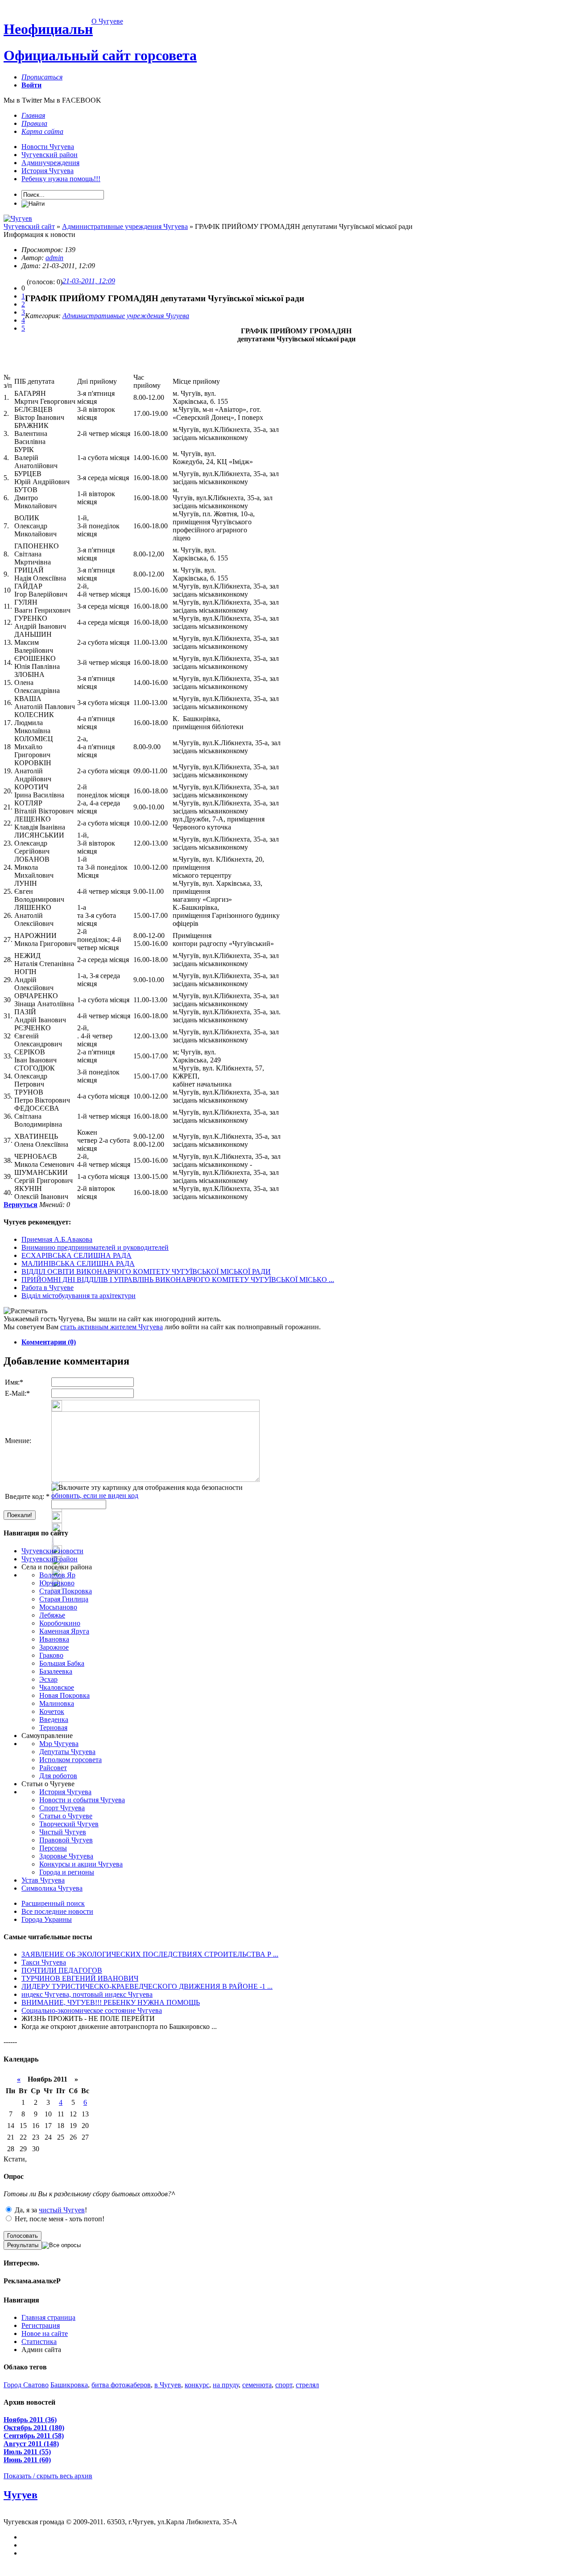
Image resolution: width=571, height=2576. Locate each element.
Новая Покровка (64, 1695)
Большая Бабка (62, 1663)
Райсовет (53, 1768)
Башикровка (69, 2385)
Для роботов (58, 1776)
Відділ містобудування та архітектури (79, 1296)
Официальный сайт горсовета (100, 55)
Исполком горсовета (70, 1760)
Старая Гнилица (64, 1599)
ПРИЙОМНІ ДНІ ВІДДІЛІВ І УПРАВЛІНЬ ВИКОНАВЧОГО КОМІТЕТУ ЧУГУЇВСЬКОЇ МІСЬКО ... (178, 1280)
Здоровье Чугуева (66, 1856)
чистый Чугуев (62, 2210)
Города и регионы (67, 1872)
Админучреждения (50, 163)
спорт (284, 2385)
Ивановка (54, 1639)
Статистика (39, 2342)
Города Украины (47, 1919)
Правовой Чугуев (66, 1840)
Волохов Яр (57, 1575)
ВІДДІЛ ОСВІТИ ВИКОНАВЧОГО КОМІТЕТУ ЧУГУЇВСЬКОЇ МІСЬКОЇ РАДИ (146, 1271)
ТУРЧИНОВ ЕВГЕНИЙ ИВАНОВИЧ (80, 1978)
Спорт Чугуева (62, 1808)
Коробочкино (60, 1623)
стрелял (307, 2385)
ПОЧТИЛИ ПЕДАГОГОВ (62, 1970)
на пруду (226, 2385)
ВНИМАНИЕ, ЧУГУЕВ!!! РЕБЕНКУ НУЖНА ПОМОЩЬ (111, 2002)
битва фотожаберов (121, 2385)
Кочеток (52, 1711)
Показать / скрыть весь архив (48, 2476)
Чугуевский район (50, 155)
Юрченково (57, 1583)
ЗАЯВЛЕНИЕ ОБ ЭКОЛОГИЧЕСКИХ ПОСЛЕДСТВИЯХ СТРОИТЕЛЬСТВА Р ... (150, 1954)
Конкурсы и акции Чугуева (81, 1864)
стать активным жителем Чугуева (112, 1327)
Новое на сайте (45, 2333)
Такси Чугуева (44, 1962)
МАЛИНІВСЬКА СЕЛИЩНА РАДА (78, 1263)
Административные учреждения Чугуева (125, 226)
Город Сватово (26, 2385)
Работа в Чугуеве (48, 1288)
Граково (51, 1655)
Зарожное (54, 1647)
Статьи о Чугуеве (66, 1816)
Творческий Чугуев (69, 1824)
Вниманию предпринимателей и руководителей (95, 1247)
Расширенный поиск (53, 1903)
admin (54, 258)
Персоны (53, 1848)
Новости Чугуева (48, 147)
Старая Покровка (66, 1591)
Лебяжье (52, 1615)
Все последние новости (57, 1911)
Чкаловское (57, 1687)
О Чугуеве (107, 21)
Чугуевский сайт (29, 226)
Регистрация (41, 2325)
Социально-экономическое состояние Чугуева (92, 2010)
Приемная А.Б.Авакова (57, 1239)
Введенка (54, 1719)
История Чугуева (48, 171)
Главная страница (48, 2317)
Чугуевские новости (52, 1551)
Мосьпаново (58, 1607)
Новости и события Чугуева (82, 1800)
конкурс (197, 2385)
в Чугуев (168, 2385)
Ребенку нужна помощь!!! (61, 179)
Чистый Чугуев (63, 1832)
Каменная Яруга (64, 1631)
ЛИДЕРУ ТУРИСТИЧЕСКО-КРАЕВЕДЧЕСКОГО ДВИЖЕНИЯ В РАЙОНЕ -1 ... (147, 1986)
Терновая (53, 1728)
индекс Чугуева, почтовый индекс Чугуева (87, 1994)
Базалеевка (56, 1671)
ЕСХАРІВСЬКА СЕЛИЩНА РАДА (77, 1255)
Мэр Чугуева (59, 1744)
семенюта (257, 2385)
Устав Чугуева (43, 1880)
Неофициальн (48, 29)
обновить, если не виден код (95, 1495)
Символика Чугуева (52, 1888)
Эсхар (48, 1679)
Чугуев (21, 2495)
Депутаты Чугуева (67, 1752)
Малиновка (57, 1703)
